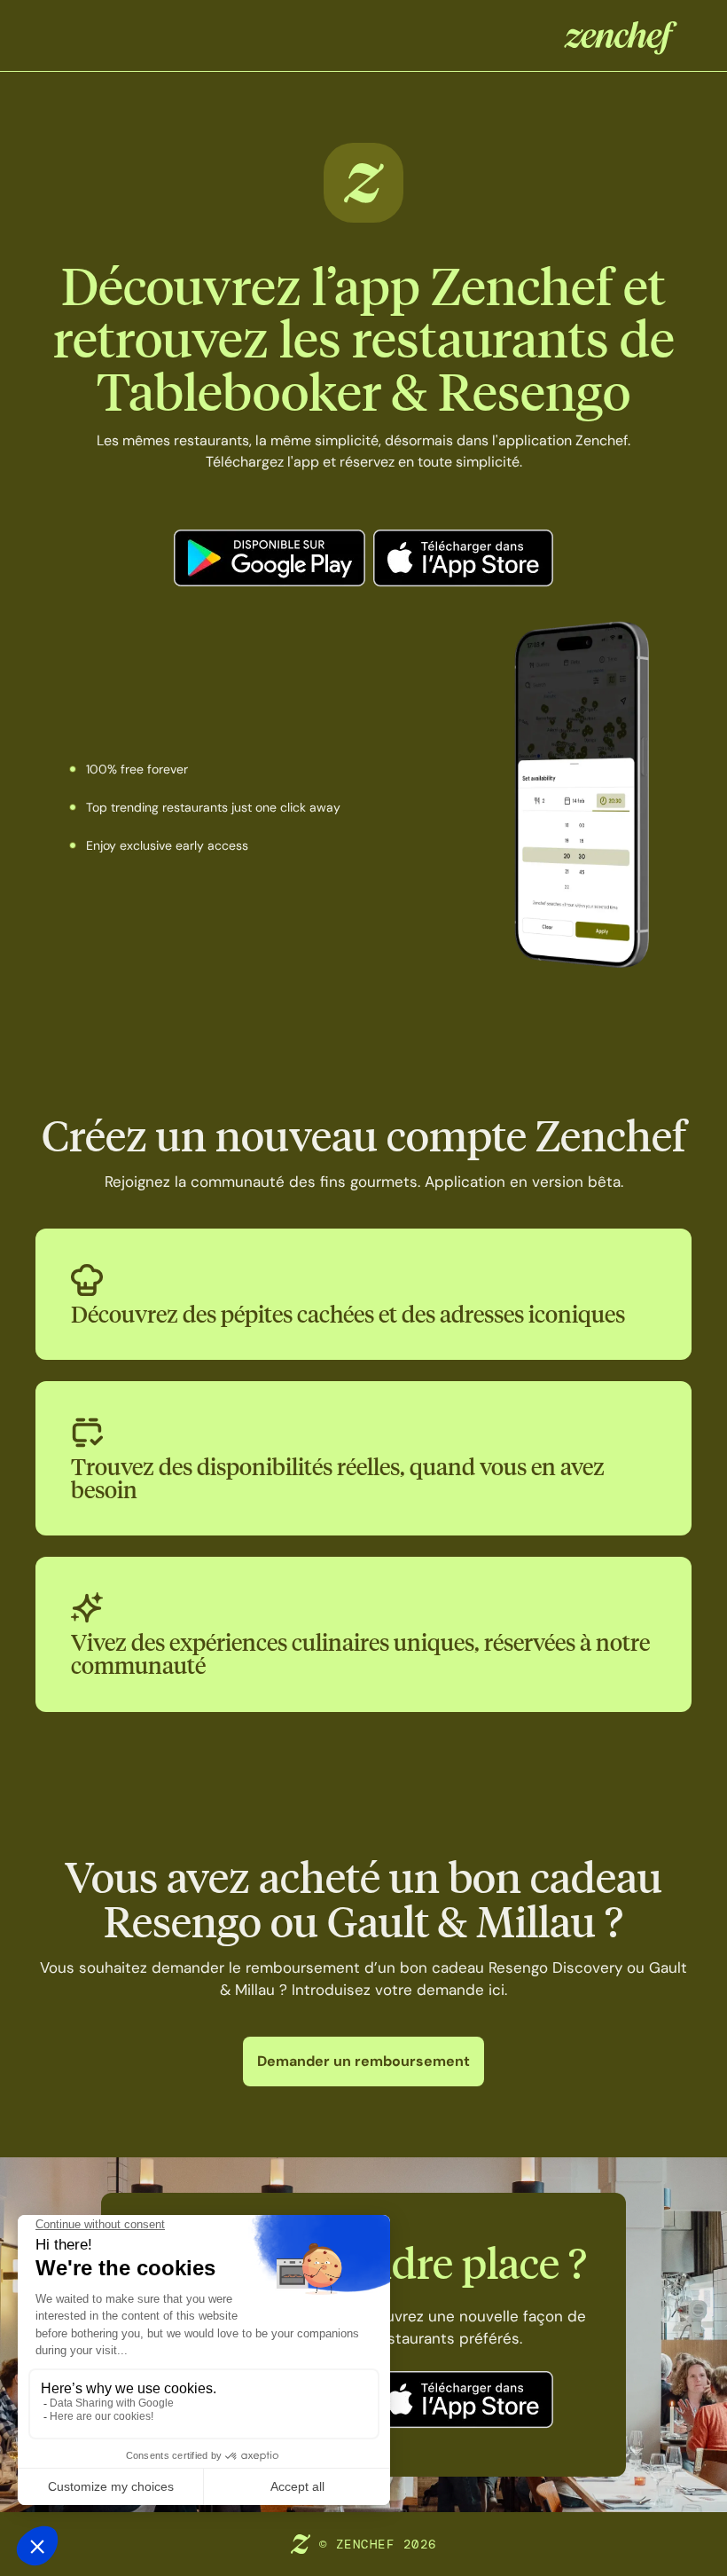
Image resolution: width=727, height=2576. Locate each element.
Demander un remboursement (363, 2061)
